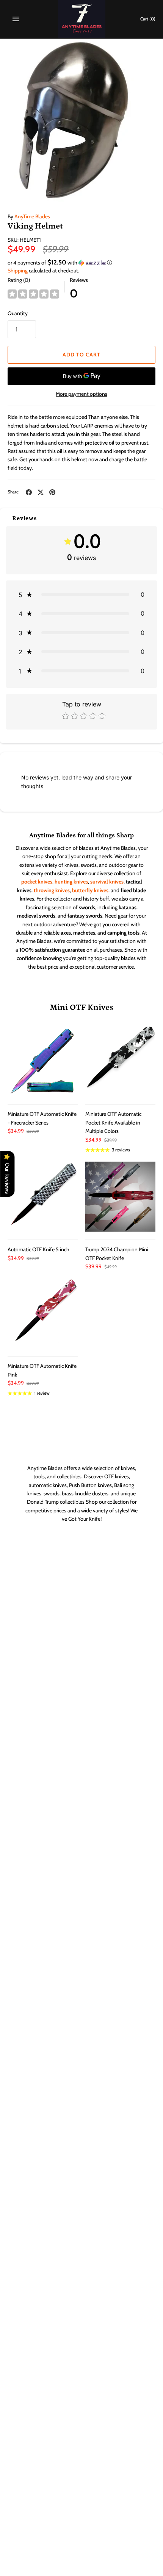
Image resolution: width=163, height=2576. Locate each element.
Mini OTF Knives (81, 1007)
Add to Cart (81, 355)
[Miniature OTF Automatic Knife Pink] (43, 1313)
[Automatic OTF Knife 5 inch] (43, 1197)
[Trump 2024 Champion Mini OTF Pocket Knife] (120, 1197)
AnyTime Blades (32, 216)
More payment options (81, 394)
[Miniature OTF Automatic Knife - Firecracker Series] (43, 1061)
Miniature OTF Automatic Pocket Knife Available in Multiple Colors (113, 1122)
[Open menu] (16, 19)
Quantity (18, 313)
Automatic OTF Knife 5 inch (38, 1249)
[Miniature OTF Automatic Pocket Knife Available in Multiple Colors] (120, 1061)
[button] (81, 263)
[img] (33, 294)
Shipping (18, 271)
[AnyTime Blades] (82, 19)
